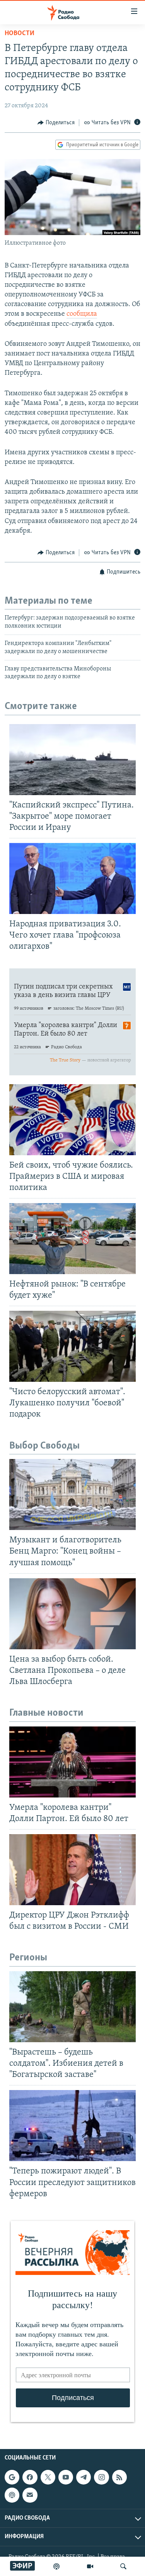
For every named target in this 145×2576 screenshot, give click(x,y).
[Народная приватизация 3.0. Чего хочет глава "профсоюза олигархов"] (72, 878)
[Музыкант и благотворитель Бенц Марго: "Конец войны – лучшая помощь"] (72, 1494)
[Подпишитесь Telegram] (84, 2477)
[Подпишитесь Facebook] (30, 2477)
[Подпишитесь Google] (12, 2477)
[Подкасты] (12, 2495)
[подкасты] (56, 2566)
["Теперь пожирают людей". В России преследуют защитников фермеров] (72, 2126)
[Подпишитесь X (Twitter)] (48, 2477)
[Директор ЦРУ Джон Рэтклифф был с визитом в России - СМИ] (72, 1870)
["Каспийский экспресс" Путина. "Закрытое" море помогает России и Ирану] (72, 760)
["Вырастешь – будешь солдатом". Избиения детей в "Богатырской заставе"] (72, 2007)
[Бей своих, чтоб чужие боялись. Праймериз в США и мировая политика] (72, 1120)
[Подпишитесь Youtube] (66, 2477)
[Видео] (90, 2566)
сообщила (82, 314)
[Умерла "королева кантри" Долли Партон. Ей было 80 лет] (72, 1762)
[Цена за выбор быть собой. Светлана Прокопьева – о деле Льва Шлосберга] (72, 1614)
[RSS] (119, 2477)
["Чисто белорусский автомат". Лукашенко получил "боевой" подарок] (72, 1346)
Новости (20, 34)
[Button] (56, 123)
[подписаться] (30, 2495)
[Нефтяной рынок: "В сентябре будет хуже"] (72, 1239)
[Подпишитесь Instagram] (101, 2477)
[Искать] (123, 2566)
